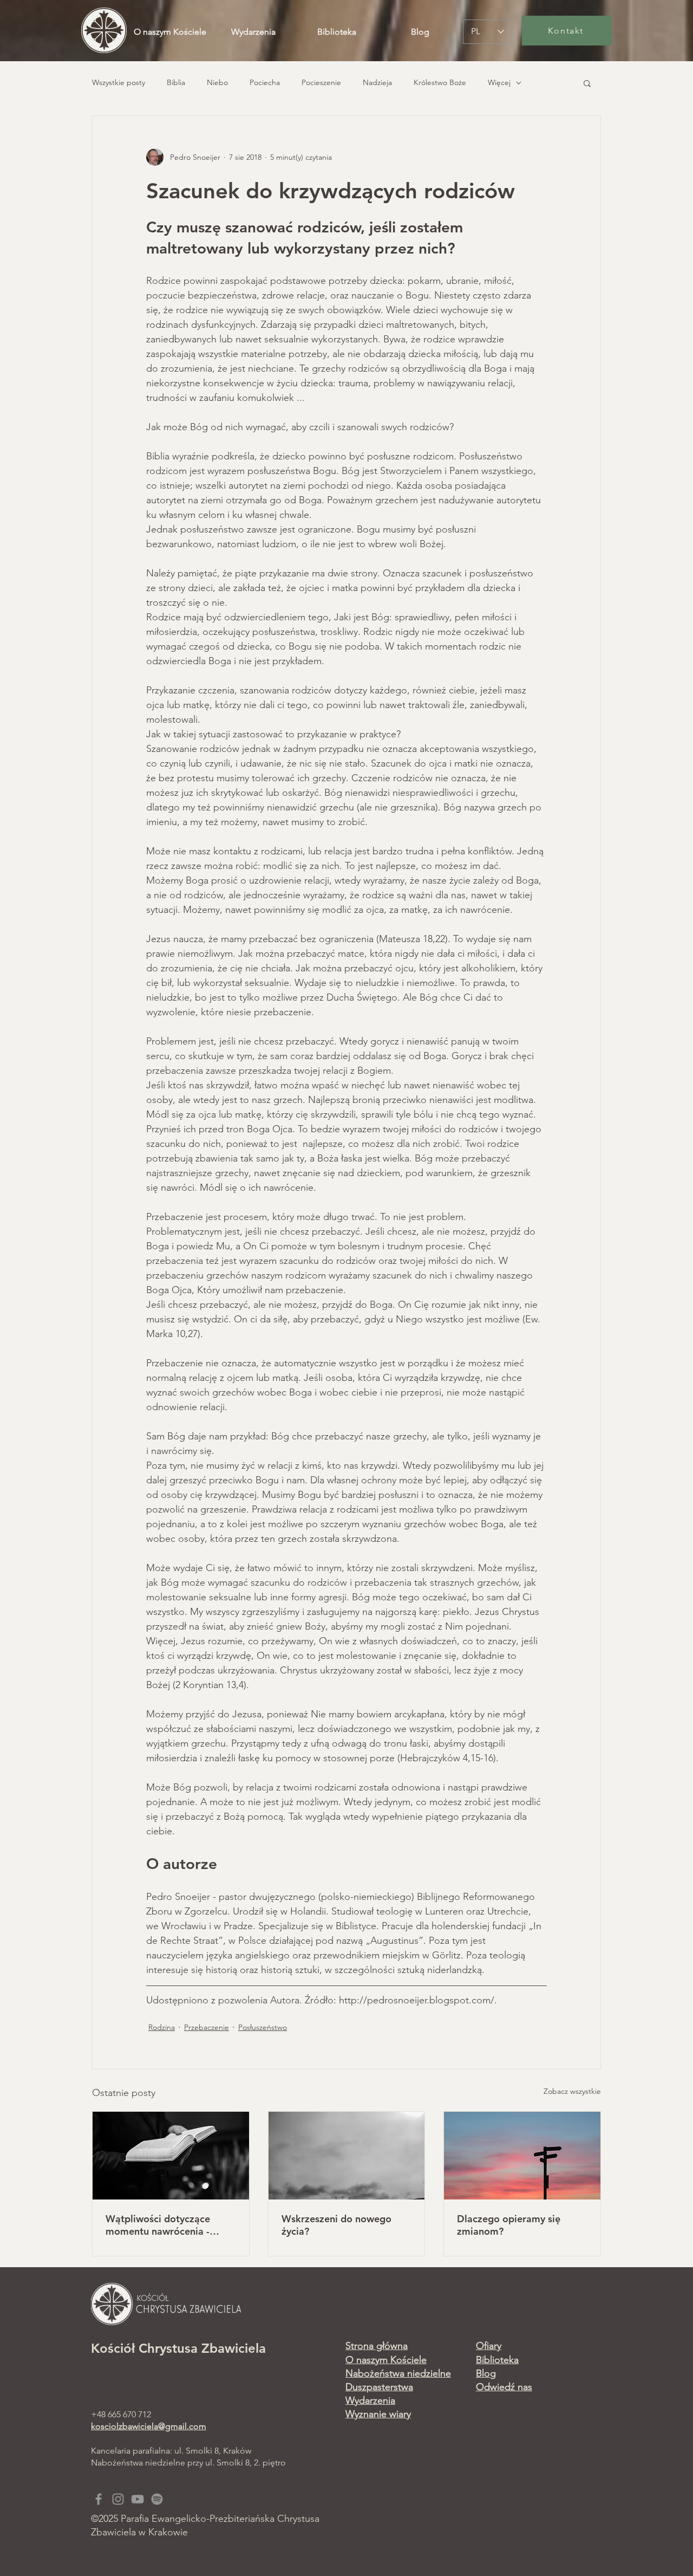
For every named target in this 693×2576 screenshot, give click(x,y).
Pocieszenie (321, 82)
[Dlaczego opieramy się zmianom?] (522, 2156)
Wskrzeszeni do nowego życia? (336, 2225)
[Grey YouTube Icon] (138, 2499)
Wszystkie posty (119, 82)
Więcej (499, 82)
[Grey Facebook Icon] (99, 2499)
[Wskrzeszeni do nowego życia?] (347, 2156)
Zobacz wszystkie (572, 2091)
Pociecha (265, 82)
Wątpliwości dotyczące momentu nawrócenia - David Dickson (158, 2225)
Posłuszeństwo (263, 2027)
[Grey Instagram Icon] (118, 2499)
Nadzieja (377, 82)
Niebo (217, 82)
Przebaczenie (207, 2027)
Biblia (176, 82)
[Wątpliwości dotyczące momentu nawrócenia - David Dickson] (171, 2156)
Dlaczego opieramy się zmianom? (509, 2225)
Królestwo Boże (440, 82)
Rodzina (162, 2027)
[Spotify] (157, 2499)
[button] (587, 83)
